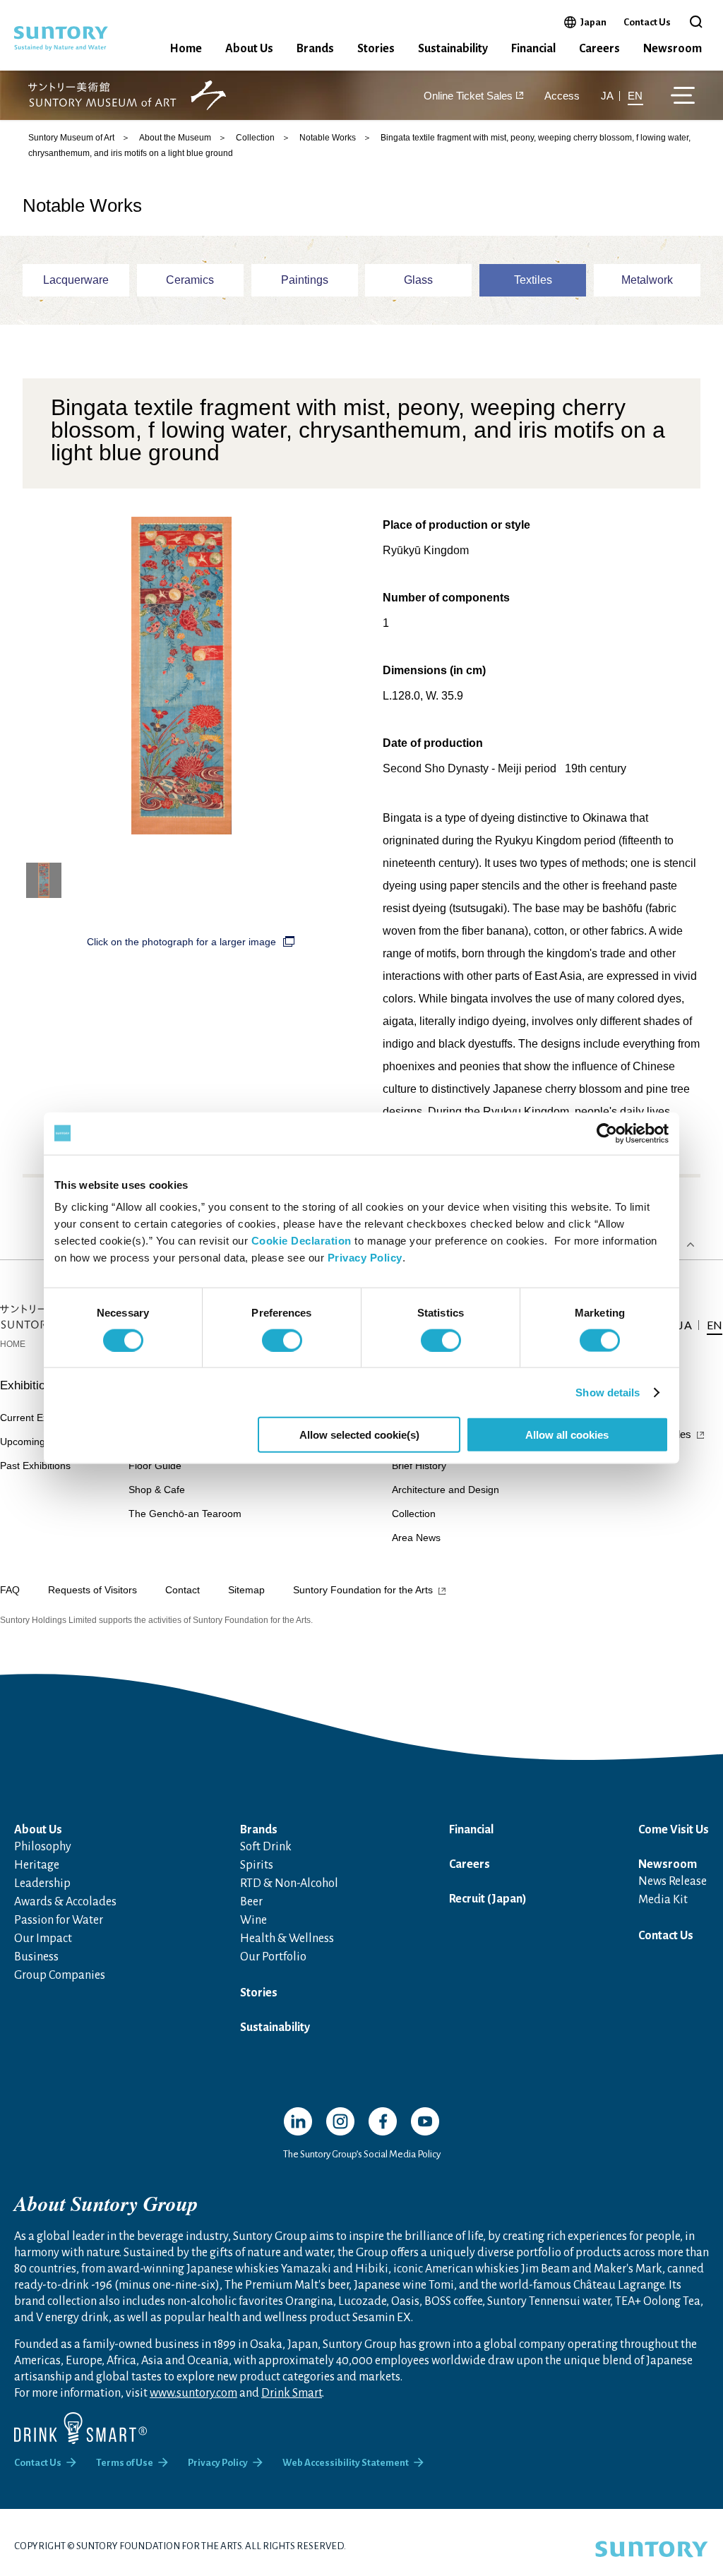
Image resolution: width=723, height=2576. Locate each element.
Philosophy (43, 1847)
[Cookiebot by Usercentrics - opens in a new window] (607, 1133)
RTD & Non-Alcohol (289, 1883)
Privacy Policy (365, 1258)
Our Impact (43, 1939)
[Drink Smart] (80, 2428)
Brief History (419, 1466)
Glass (418, 280)
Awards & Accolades (65, 1902)
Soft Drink (266, 1847)
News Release (673, 1881)
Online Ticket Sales (468, 96)
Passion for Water (59, 1920)
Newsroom (673, 49)
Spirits (257, 1865)
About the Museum (175, 138)
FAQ (10, 1590)
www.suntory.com (193, 2393)
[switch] (282, 1340)
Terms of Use (125, 2463)
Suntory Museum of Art (71, 138)
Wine (253, 1920)
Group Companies (60, 1975)
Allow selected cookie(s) (359, 1435)
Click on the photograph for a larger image (181, 942)
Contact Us (647, 22)
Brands (315, 49)
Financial (533, 49)
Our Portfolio (273, 1957)
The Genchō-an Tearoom (185, 1514)
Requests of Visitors (92, 1590)
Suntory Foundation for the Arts (363, 1590)
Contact (183, 1590)
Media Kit (663, 1900)
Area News (416, 1538)
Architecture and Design (446, 1490)
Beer (251, 1902)
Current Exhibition (40, 1418)
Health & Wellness (287, 1939)
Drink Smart (292, 2393)
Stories (376, 49)
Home (186, 49)
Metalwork (647, 280)
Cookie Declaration (301, 1241)
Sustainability (453, 49)
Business (36, 1957)
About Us (249, 49)
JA (607, 96)
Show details (608, 1392)
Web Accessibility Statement (346, 2463)
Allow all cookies (567, 1435)
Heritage (37, 1865)
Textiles (533, 280)
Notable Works (328, 138)
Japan (593, 22)
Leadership (42, 1883)
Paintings (305, 280)
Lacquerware (76, 280)
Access (562, 96)
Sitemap (246, 1590)
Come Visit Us (674, 1830)
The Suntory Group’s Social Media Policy (362, 2154)
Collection (255, 138)
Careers (599, 49)
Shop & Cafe (157, 1490)
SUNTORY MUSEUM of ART (127, 96)
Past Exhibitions (35, 1466)
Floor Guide (155, 1466)
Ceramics (190, 280)
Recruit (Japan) (488, 1899)
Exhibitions (29, 1385)
